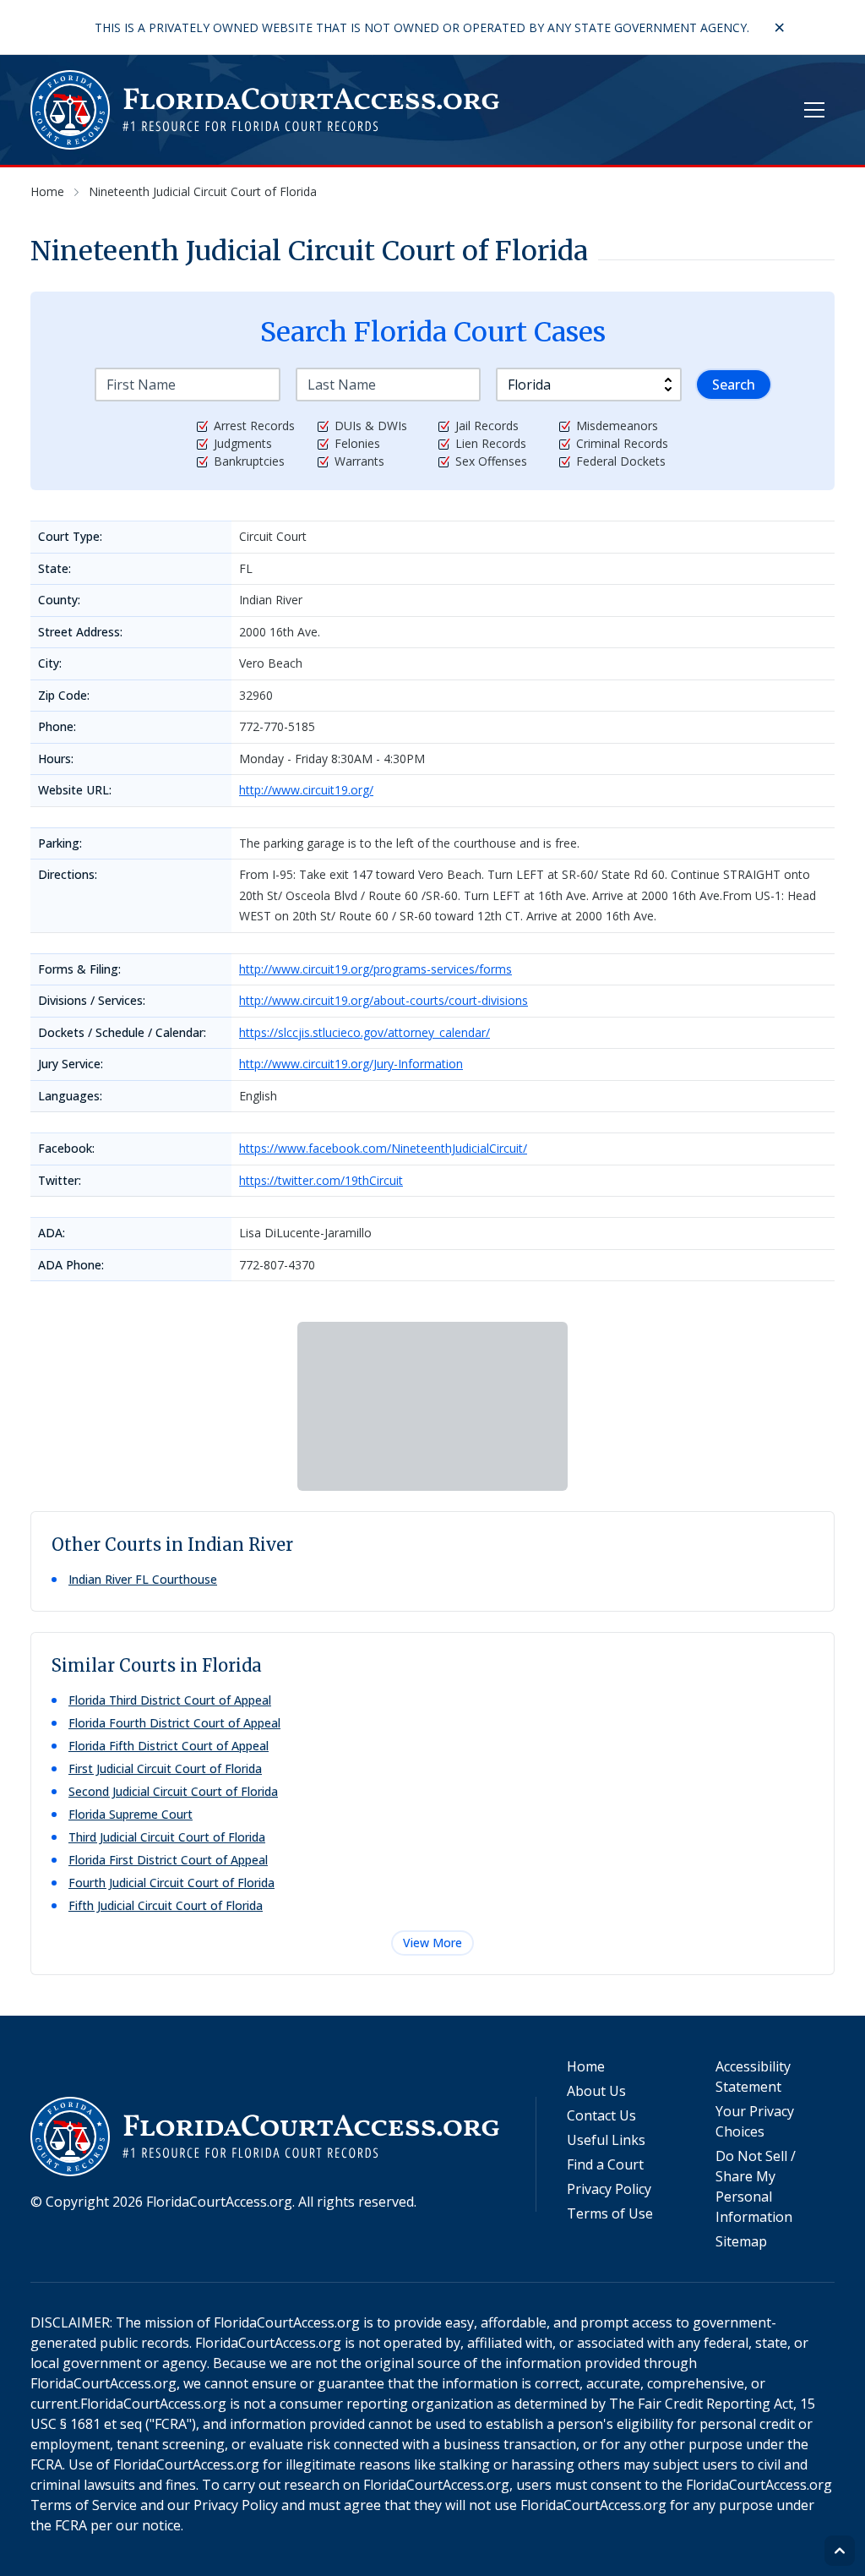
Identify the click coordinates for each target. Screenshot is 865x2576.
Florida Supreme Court (131, 1814)
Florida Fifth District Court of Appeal (169, 1746)
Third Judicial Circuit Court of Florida (167, 1837)
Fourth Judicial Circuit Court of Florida (171, 1883)
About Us (596, 2091)
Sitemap (741, 2241)
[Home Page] (266, 110)
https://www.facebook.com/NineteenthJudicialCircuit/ (383, 1148)
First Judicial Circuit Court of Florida (165, 1768)
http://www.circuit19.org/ (306, 790)
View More (432, 1943)
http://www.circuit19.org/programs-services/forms (375, 969)
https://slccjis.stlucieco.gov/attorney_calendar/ (364, 1032)
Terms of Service (84, 2505)
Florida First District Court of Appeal (168, 1860)
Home (586, 2066)
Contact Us (601, 2115)
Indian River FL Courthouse (143, 1579)
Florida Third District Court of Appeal (170, 1700)
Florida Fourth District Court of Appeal (174, 1723)
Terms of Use (610, 2213)
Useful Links (606, 2140)
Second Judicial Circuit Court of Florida (173, 1791)
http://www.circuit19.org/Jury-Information (351, 1064)
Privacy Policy (609, 2189)
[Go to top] (840, 2551)
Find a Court (605, 2164)
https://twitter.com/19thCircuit (321, 1180)
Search (734, 385)
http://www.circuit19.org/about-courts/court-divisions (384, 1000)
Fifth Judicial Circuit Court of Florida (166, 1905)
